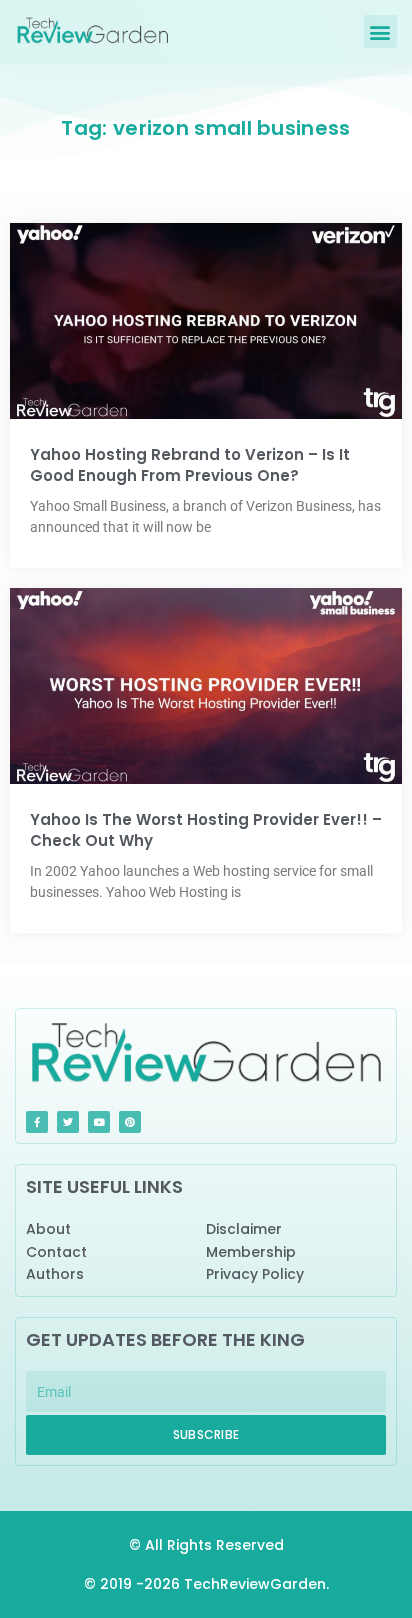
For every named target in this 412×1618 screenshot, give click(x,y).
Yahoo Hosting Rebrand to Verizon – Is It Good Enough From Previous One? (190, 465)
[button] (380, 31)
